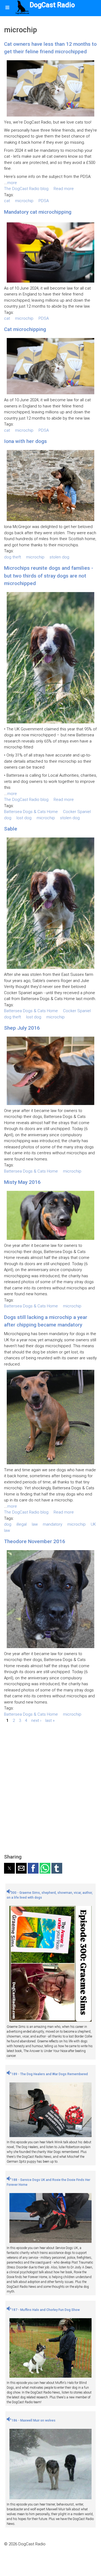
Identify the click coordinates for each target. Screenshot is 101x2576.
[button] (9, 1868)
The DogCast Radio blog (26, 189)
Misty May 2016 (22, 1182)
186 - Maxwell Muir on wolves (33, 2420)
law (35, 1524)
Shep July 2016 (22, 1028)
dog (8, 818)
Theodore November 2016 (35, 1541)
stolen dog (59, 557)
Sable (11, 829)
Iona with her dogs (25, 441)
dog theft (13, 557)
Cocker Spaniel (77, 812)
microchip (24, 201)
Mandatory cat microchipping (38, 212)
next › (36, 1720)
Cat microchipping (25, 329)
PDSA (44, 201)
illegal (22, 1524)
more (12, 183)
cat (7, 201)
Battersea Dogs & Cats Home (31, 812)
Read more (64, 189)
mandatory (53, 1524)
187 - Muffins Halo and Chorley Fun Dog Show (45, 2310)
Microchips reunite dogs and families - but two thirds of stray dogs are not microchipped (49, 576)
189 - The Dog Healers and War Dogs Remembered (49, 2074)
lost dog (24, 818)
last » (50, 1720)
